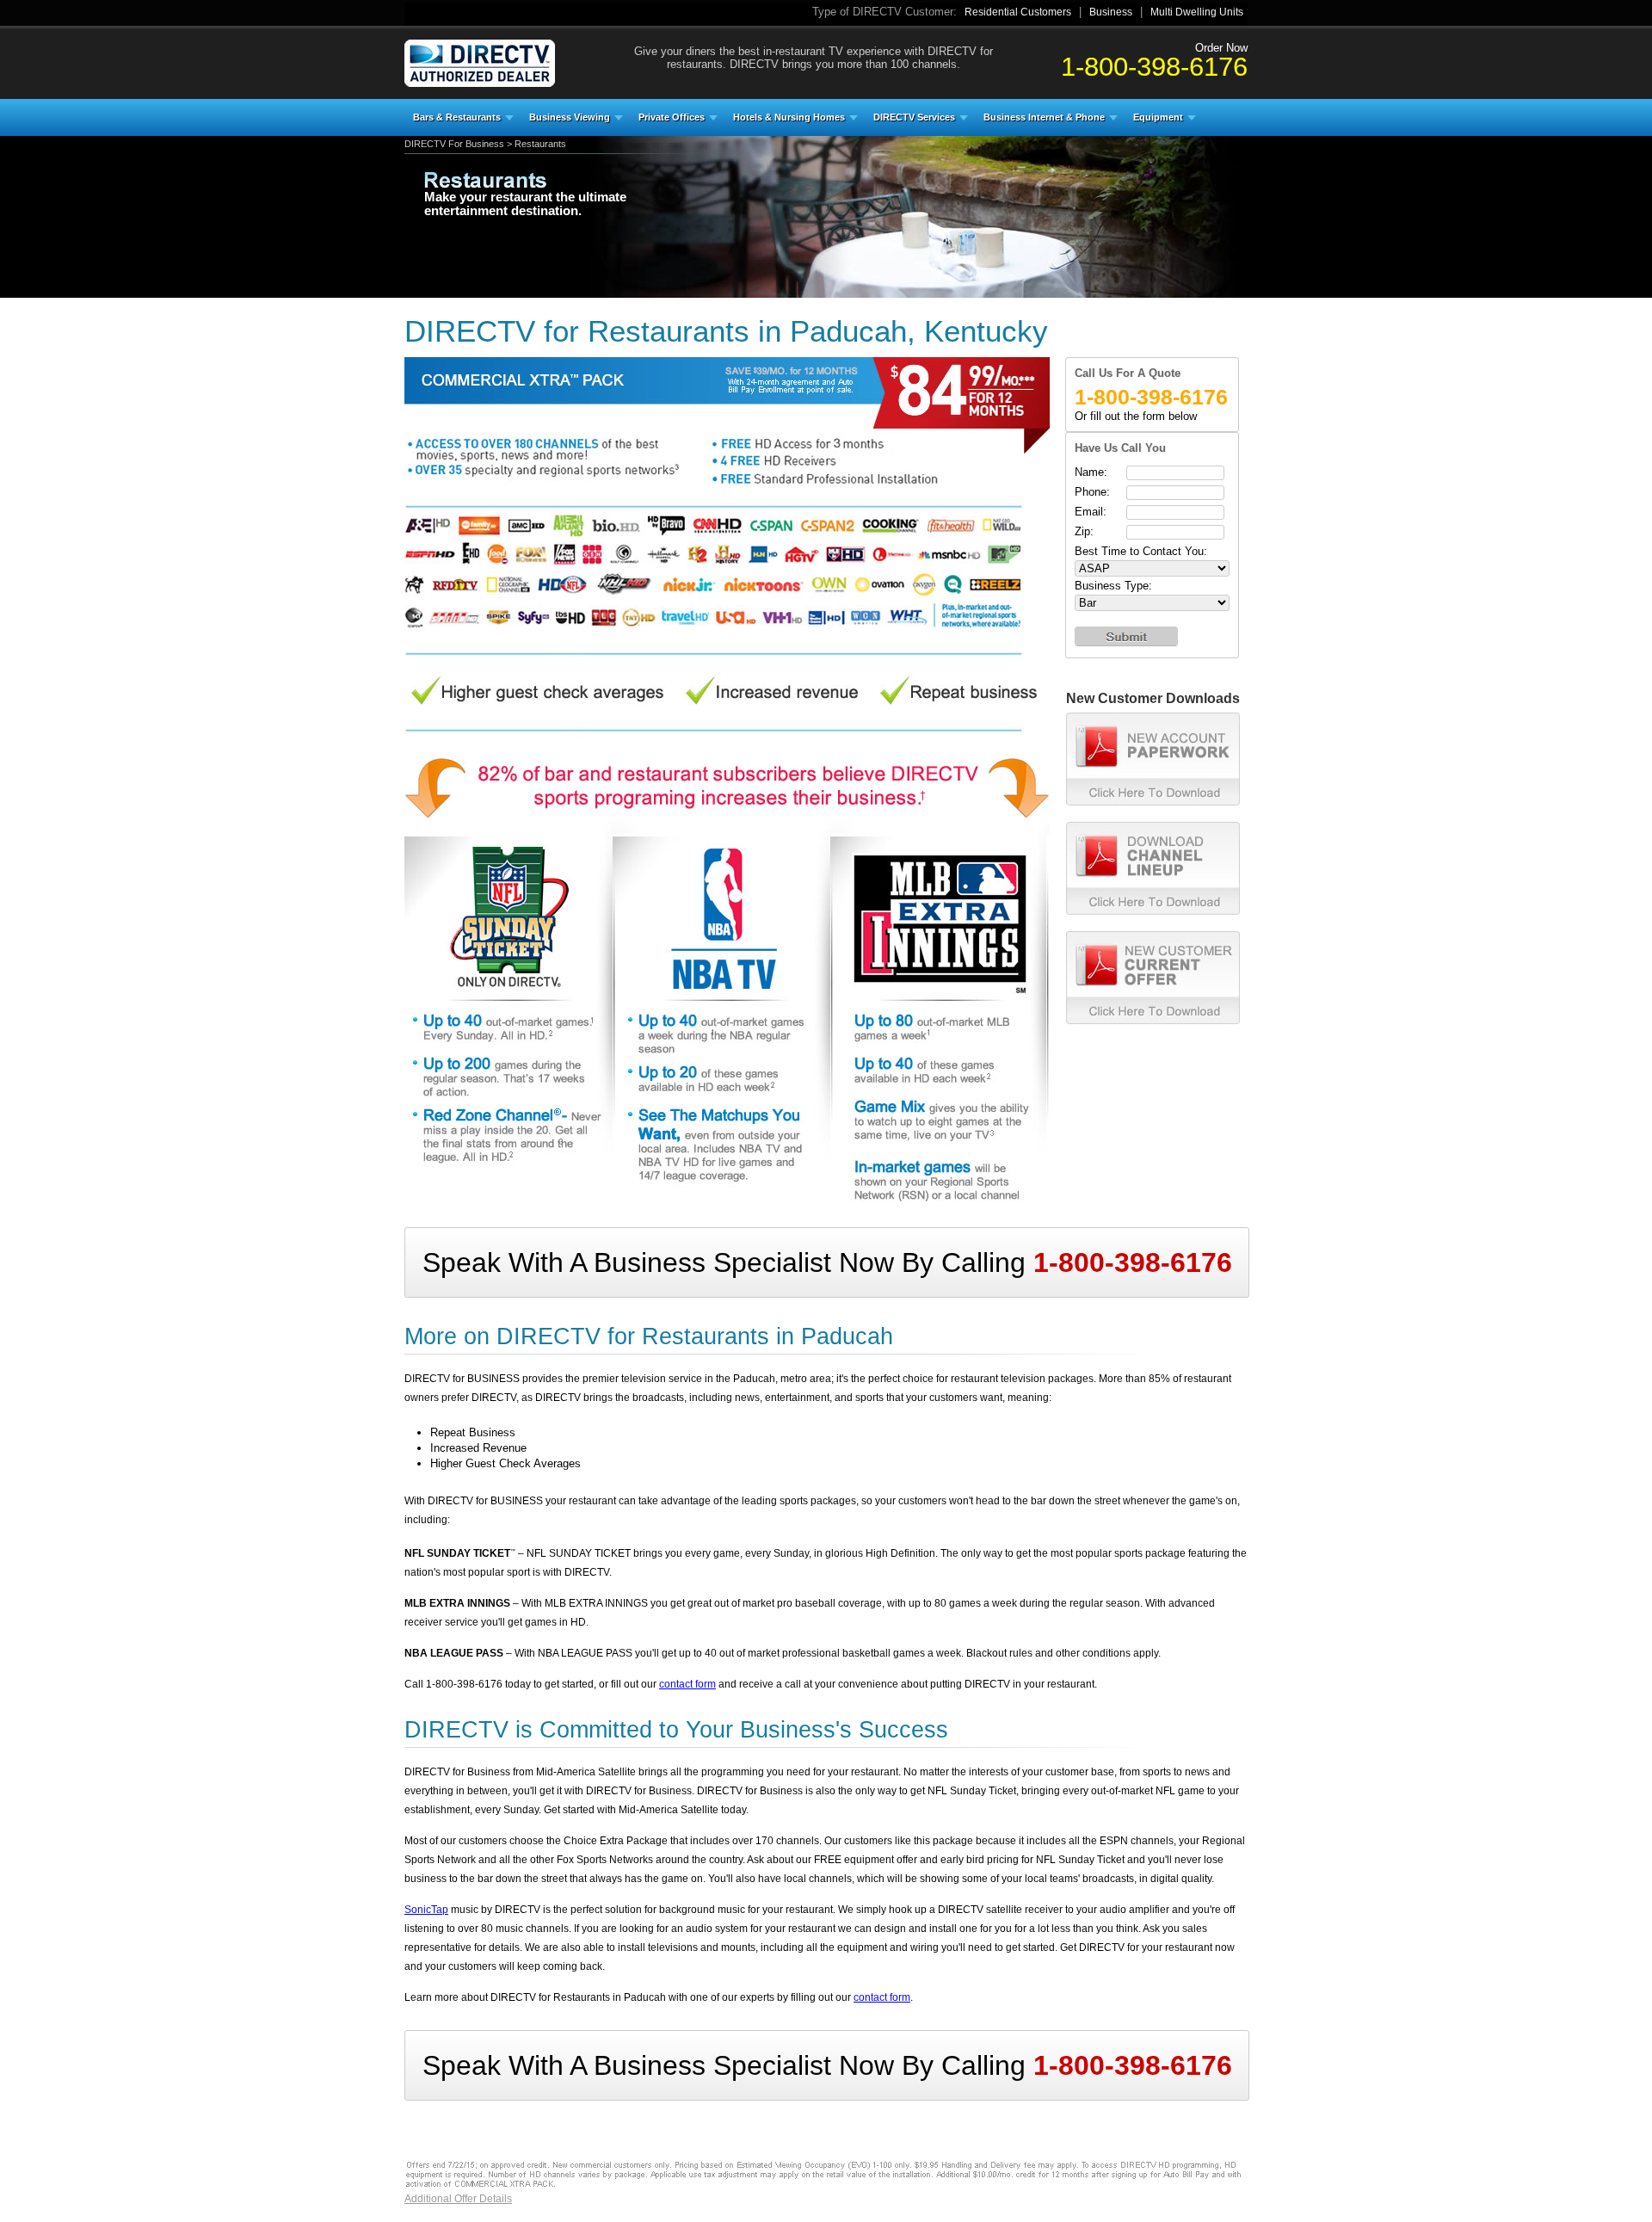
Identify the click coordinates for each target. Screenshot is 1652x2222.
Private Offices (672, 117)
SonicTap (426, 1910)
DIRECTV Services (914, 117)
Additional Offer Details (458, 2199)
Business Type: (1113, 586)
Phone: (1092, 492)
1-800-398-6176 (1154, 66)
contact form (687, 1684)
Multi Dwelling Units (1197, 12)
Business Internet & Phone (1044, 117)
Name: (1091, 472)
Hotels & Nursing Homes (789, 117)
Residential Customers (1018, 12)
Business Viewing (570, 117)
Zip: (1084, 531)
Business (1111, 12)
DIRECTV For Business (454, 144)
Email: (1091, 512)
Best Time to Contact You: (1141, 551)
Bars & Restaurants (457, 117)
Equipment (1158, 117)
